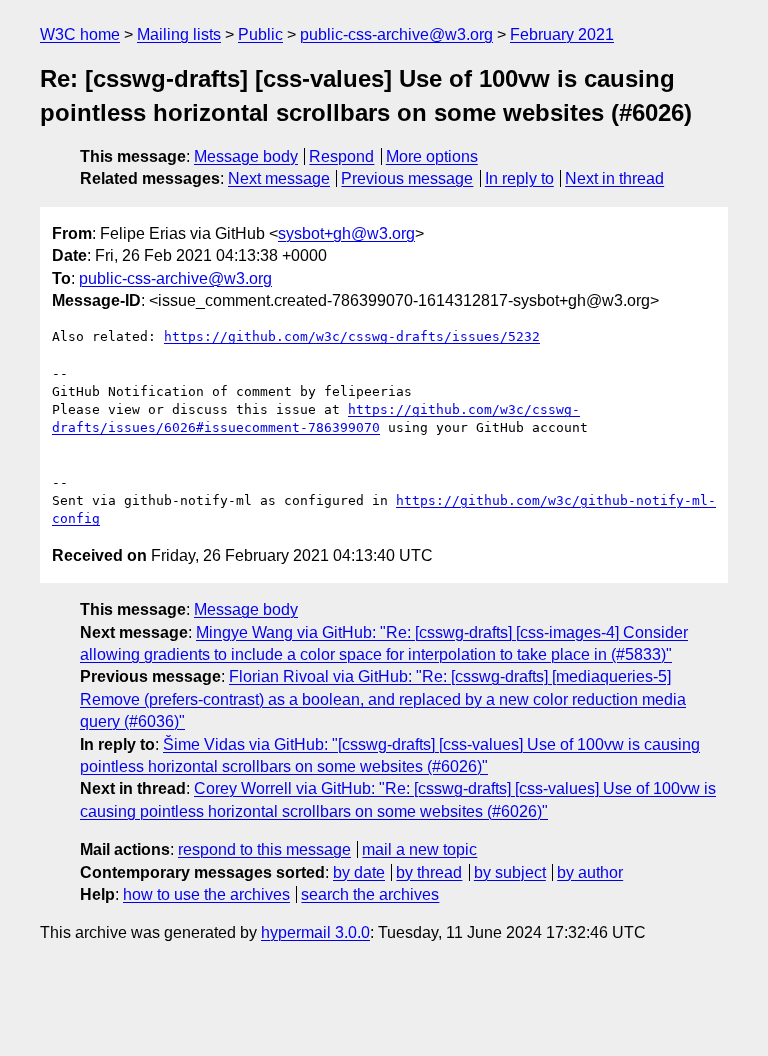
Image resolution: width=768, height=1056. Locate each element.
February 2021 (562, 34)
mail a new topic (419, 849)
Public (260, 34)
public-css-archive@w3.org (396, 34)
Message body (246, 156)
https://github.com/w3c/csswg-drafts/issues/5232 (352, 336)
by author (590, 872)
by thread (429, 872)
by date (359, 872)
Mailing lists (179, 34)
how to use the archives (206, 894)
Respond (341, 156)
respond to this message (264, 849)
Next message (279, 178)
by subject (510, 872)
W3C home (80, 34)
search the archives (370, 894)
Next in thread (614, 178)
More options (432, 156)
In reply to (519, 178)
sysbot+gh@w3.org (346, 233)
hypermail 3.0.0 (315, 932)
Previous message (407, 178)
